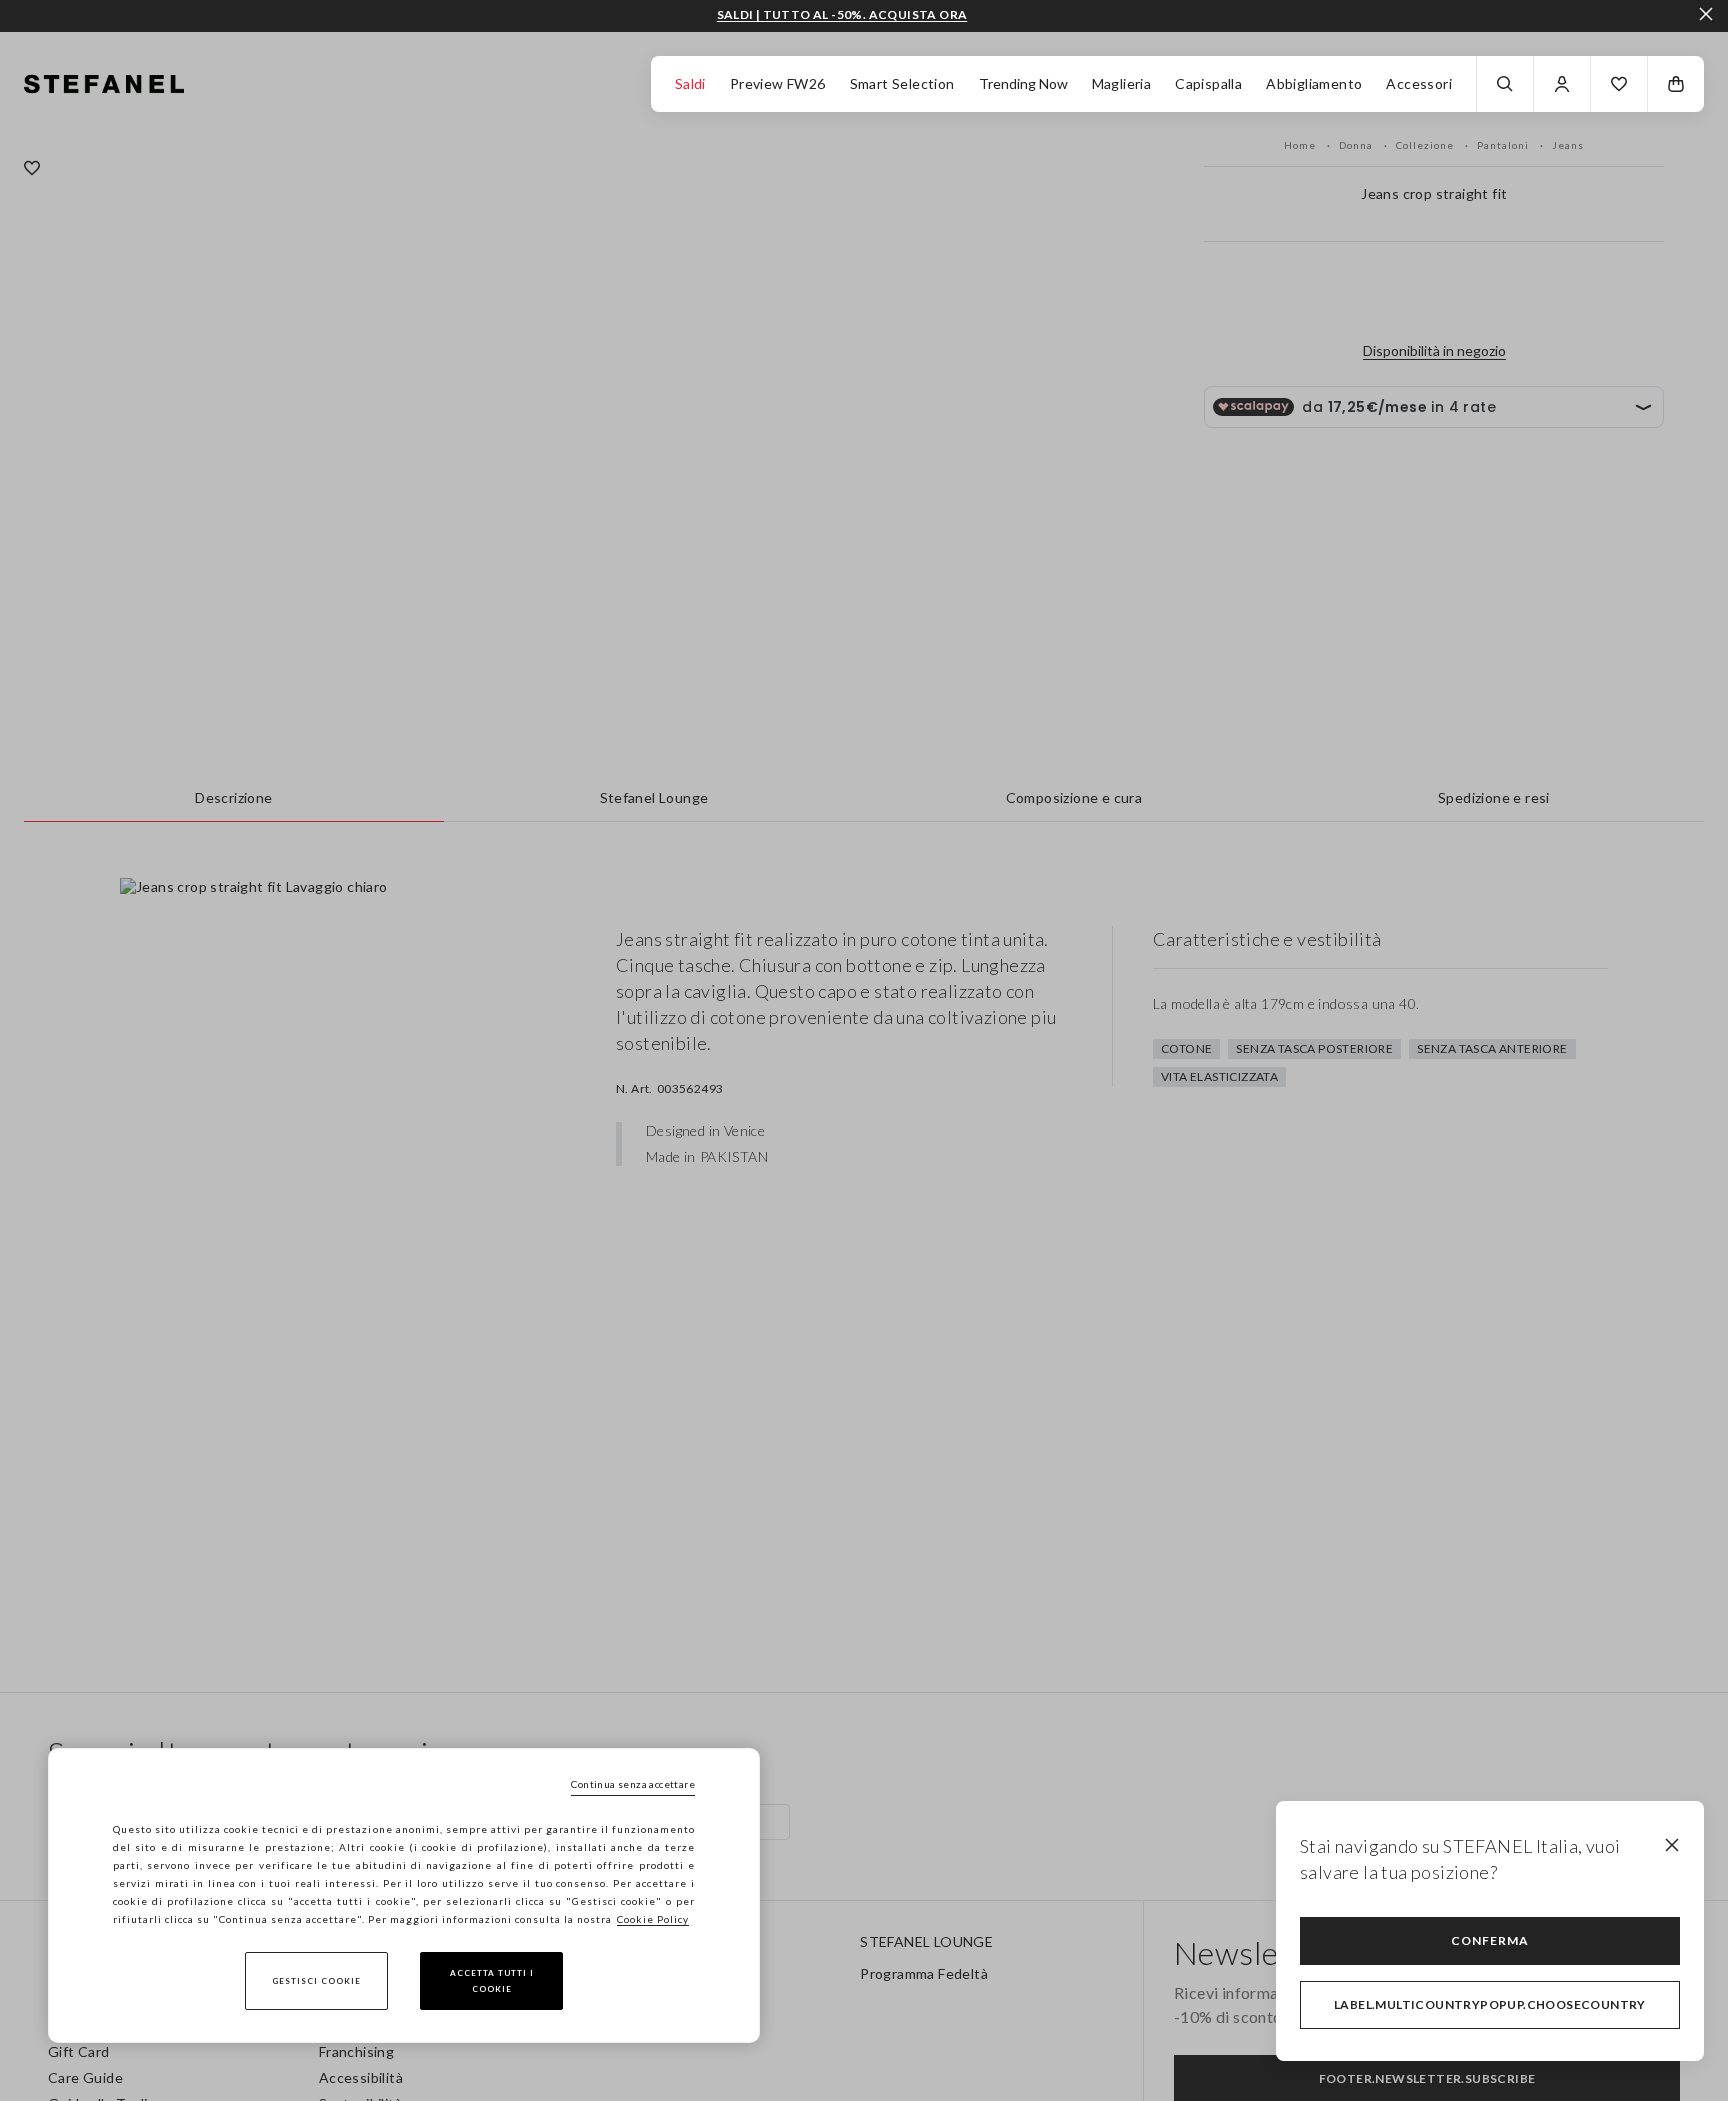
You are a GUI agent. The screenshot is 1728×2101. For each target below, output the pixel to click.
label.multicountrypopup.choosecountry (1490, 2004)
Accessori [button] (1419, 83)
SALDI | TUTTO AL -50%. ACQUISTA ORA (842, 15)
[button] (1619, 84)
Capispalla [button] (1208, 83)
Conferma (1490, 1940)
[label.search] (1505, 84)
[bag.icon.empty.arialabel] (1676, 84)
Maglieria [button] (1122, 83)
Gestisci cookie (316, 1981)
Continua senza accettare (633, 1784)
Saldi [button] (690, 83)
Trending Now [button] (1023, 83)
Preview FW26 (778, 83)
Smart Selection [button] (902, 83)
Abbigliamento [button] (1314, 83)
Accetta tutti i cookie (492, 1981)
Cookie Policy (653, 1919)
